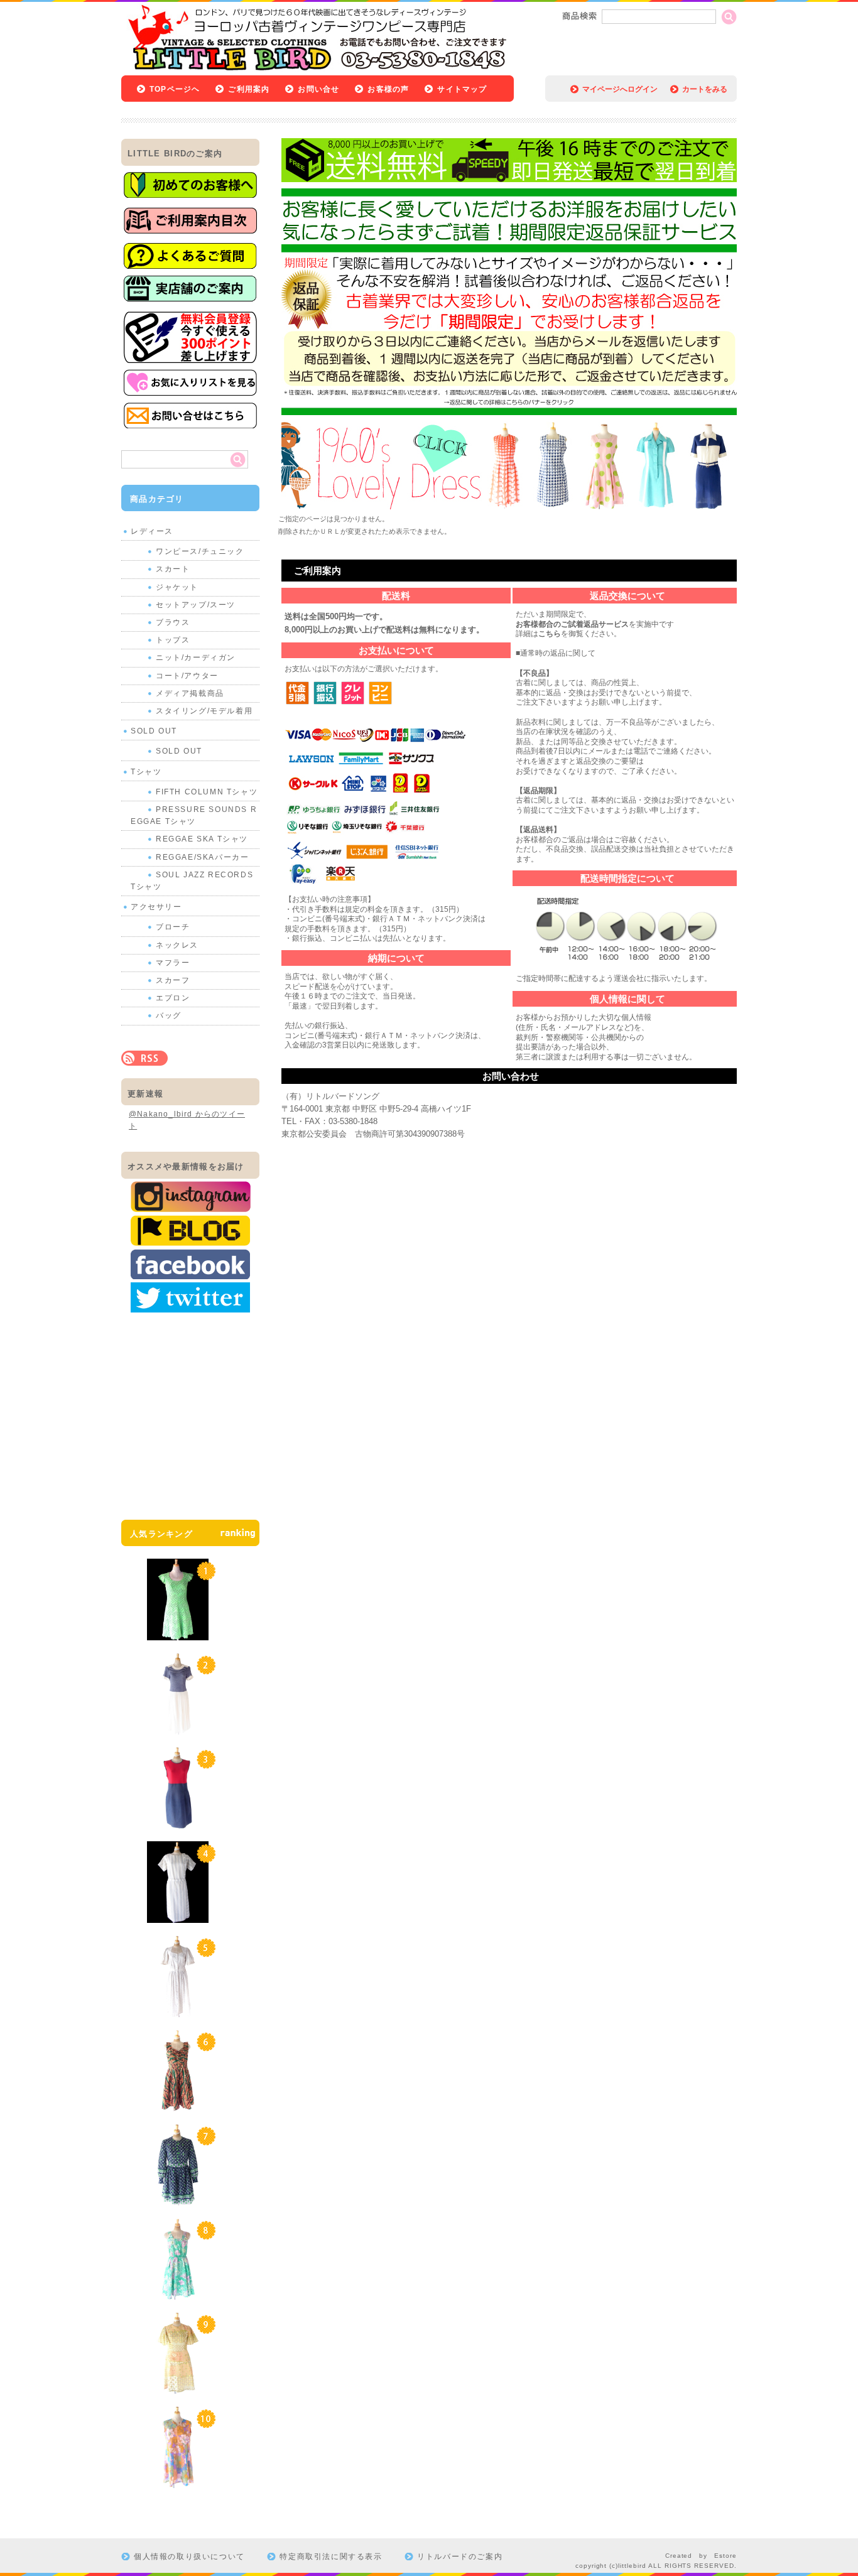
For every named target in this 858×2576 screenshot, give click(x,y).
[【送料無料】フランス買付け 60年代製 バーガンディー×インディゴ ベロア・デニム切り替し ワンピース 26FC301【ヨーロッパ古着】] (178, 1822)
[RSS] (144, 1059)
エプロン (173, 998)
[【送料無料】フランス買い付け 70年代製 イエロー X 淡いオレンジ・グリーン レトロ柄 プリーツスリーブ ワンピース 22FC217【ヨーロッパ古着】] (178, 2388)
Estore (725, 2556)
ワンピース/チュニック (200, 551)
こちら (550, 634)
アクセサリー (156, 907)
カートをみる (705, 89)
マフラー (173, 963)
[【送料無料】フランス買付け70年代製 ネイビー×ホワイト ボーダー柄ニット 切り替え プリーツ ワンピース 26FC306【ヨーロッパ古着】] (178, 1728)
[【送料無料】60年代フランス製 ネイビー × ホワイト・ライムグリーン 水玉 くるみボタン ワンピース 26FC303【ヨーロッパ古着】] (178, 2199)
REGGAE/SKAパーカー (202, 857)
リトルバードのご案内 (460, 2557)
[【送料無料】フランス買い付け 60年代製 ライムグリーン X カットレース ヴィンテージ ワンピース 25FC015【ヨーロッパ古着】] (178, 1634)
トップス (173, 640)
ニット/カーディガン (196, 658)
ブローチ (173, 927)
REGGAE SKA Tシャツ (202, 839)
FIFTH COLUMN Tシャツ (207, 792)
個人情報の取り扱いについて (189, 2557)
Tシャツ (146, 772)
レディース (152, 531)
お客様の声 (388, 89)
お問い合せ (318, 89)
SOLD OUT (154, 731)
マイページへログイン (620, 89)
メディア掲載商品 (190, 693)
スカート (173, 569)
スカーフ (173, 980)
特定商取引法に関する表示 (331, 2557)
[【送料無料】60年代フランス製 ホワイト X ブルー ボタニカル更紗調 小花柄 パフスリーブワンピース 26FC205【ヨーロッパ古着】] (178, 2011)
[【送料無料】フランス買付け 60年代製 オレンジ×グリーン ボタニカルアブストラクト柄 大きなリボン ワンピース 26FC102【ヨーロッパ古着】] (178, 2105)
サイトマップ (462, 89)
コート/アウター (187, 676)
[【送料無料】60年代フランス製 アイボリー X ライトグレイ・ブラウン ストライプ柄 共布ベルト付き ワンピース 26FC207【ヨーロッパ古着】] (178, 1917)
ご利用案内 (249, 89)
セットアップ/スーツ (196, 605)
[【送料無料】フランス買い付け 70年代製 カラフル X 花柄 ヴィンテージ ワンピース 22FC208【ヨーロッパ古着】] (178, 2482)
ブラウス (173, 622)
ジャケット (177, 587)
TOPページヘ (175, 89)
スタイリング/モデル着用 (204, 711)
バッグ (169, 1015)
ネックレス (177, 945)
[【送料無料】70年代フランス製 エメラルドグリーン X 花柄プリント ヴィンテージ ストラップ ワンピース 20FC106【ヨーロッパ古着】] (178, 2293)
